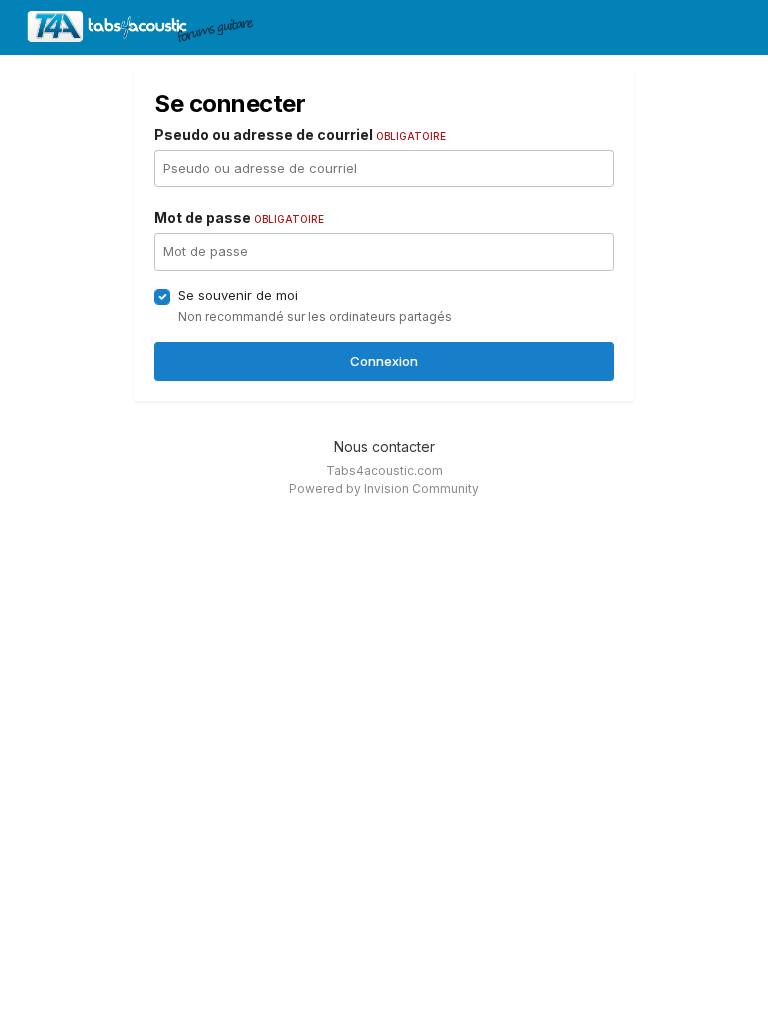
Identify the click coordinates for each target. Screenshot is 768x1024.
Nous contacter (384, 446)
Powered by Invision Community (384, 488)
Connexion (384, 361)
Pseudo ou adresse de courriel (300, 134)
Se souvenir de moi (238, 295)
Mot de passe (239, 217)
